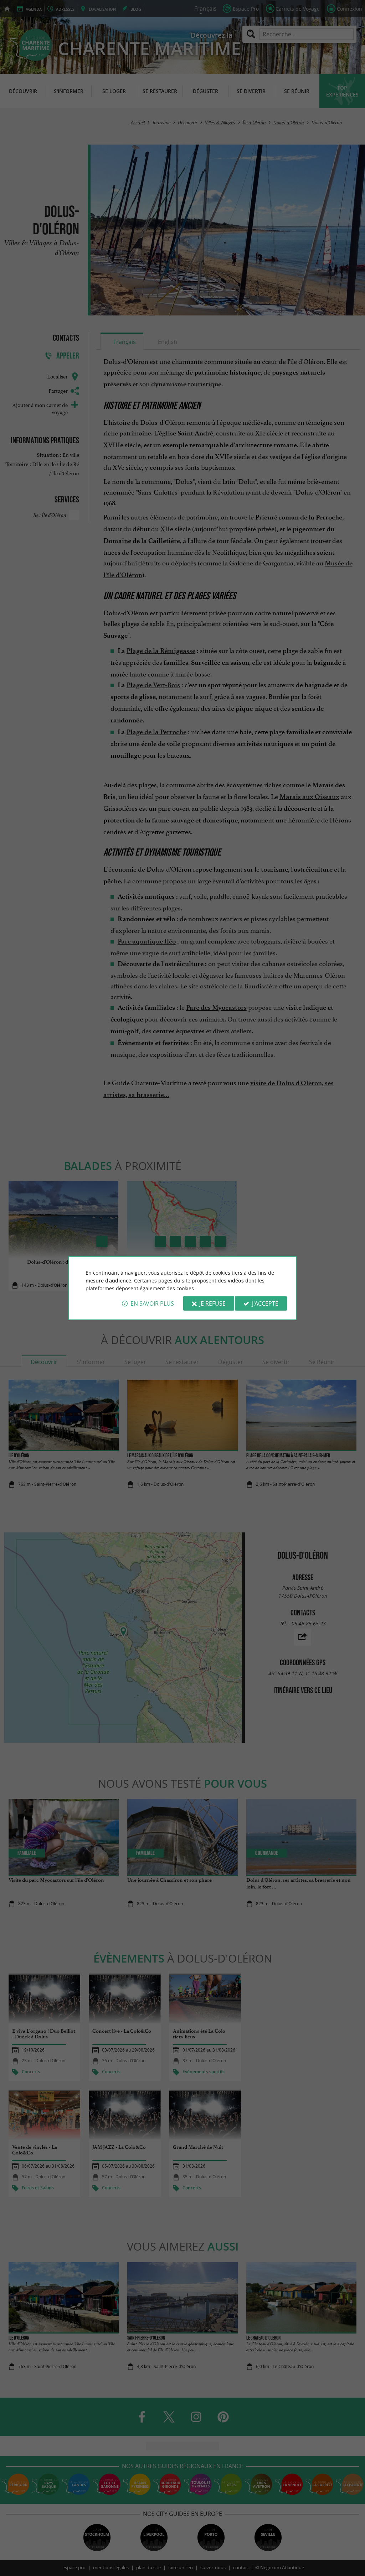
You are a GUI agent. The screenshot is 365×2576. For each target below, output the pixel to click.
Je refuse (212, 1303)
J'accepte (265, 1303)
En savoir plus (152, 1303)
